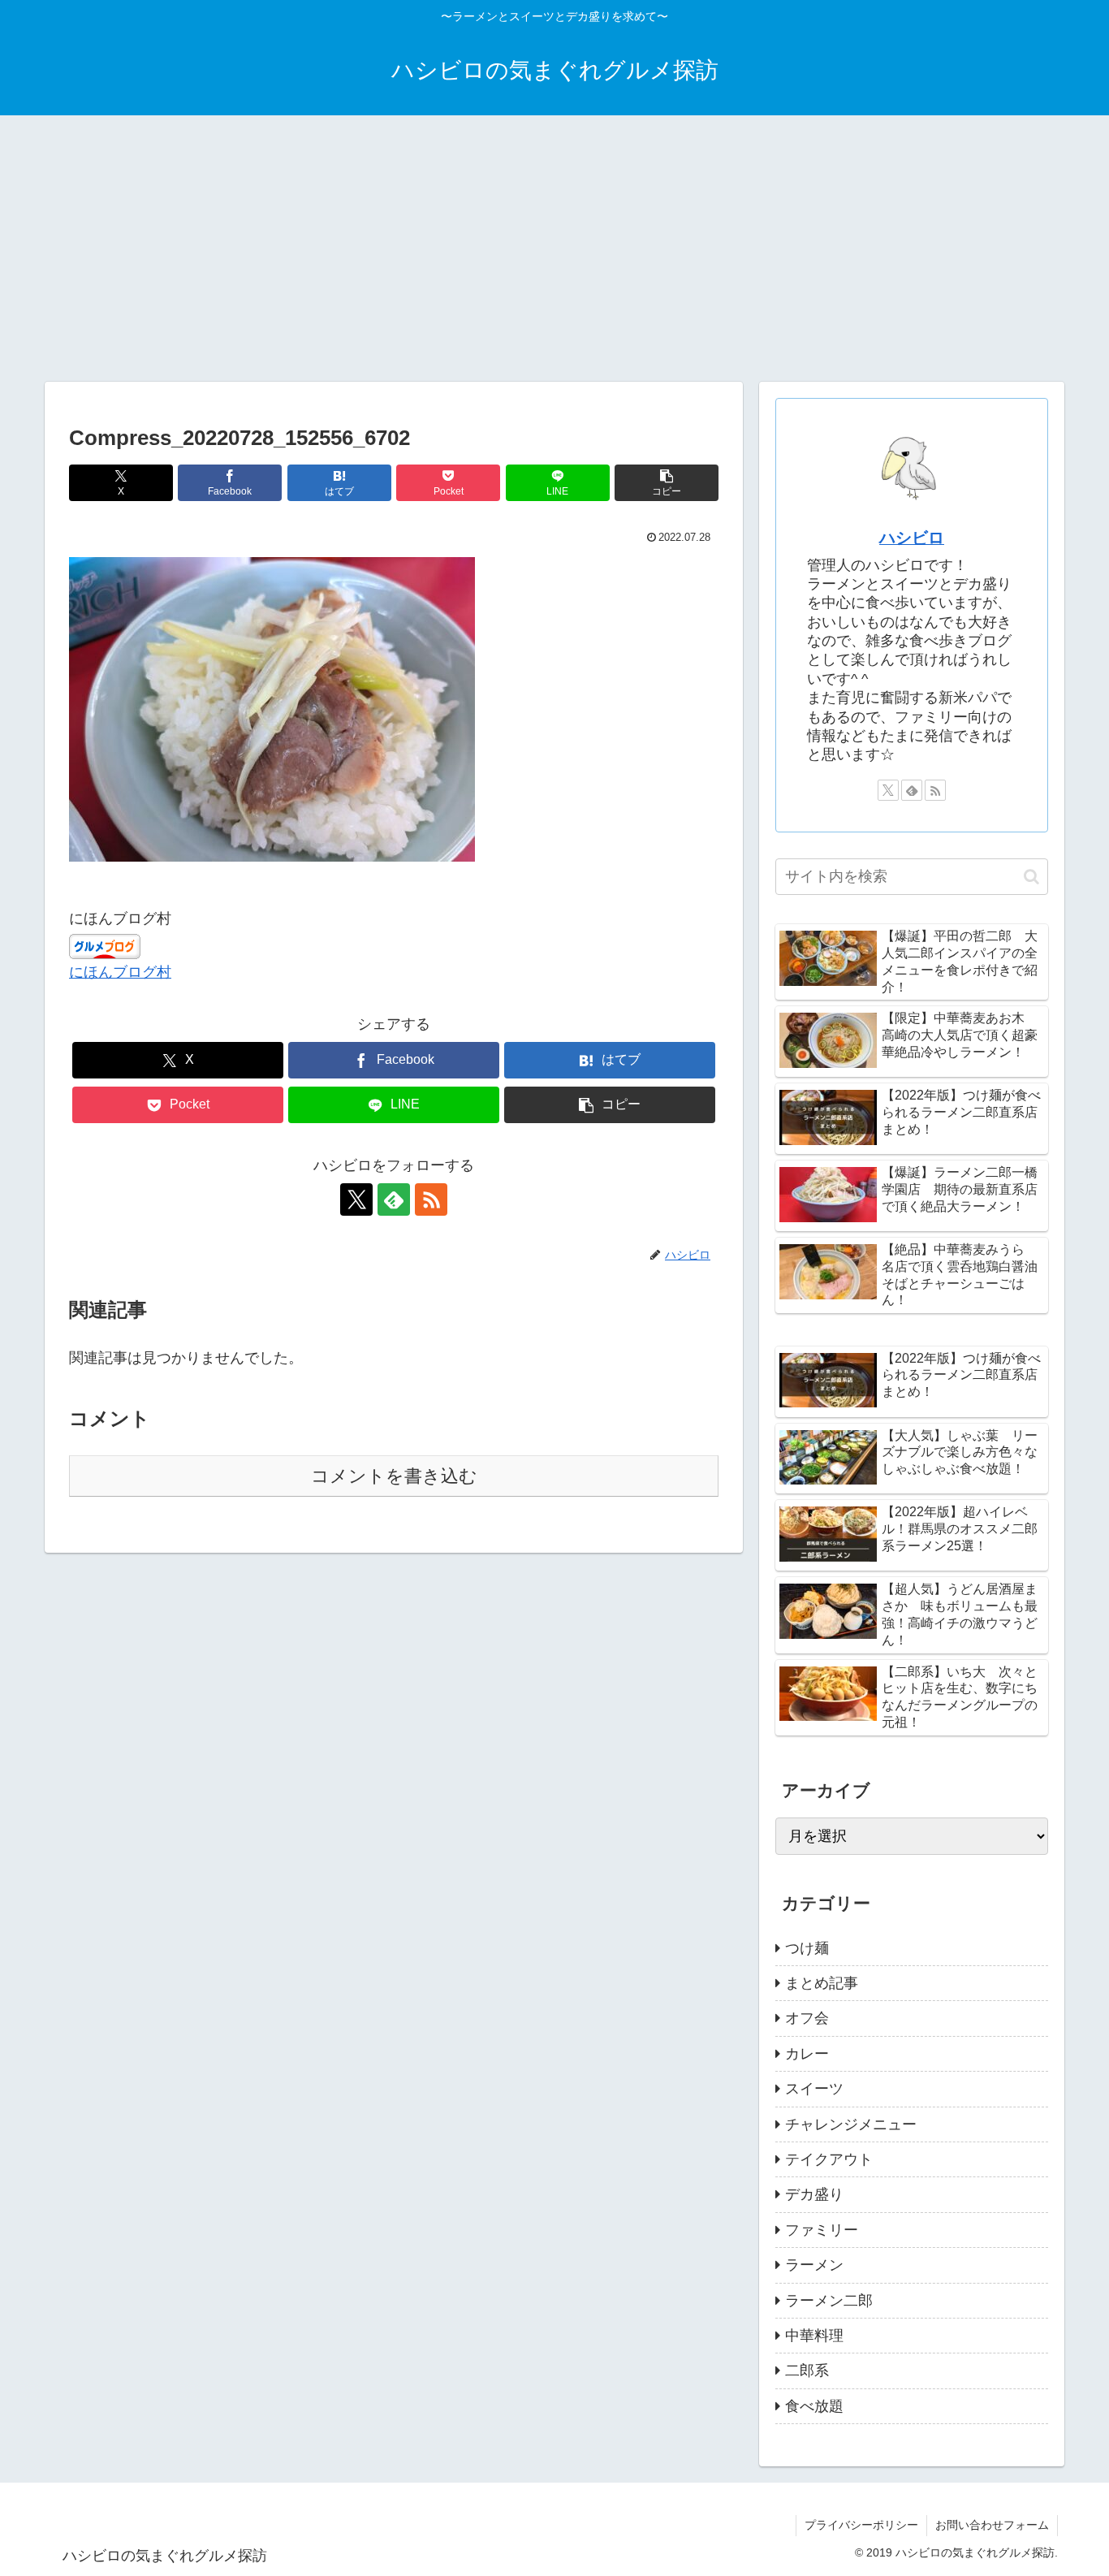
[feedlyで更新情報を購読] (394, 1199)
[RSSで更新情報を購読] (431, 1199)
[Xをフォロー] (356, 1199)
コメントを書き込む (394, 1476)
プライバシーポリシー (861, 2525)
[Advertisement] (554, 249)
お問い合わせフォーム (992, 2525)
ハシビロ (912, 538)
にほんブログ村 (120, 972)
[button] (667, 483)
